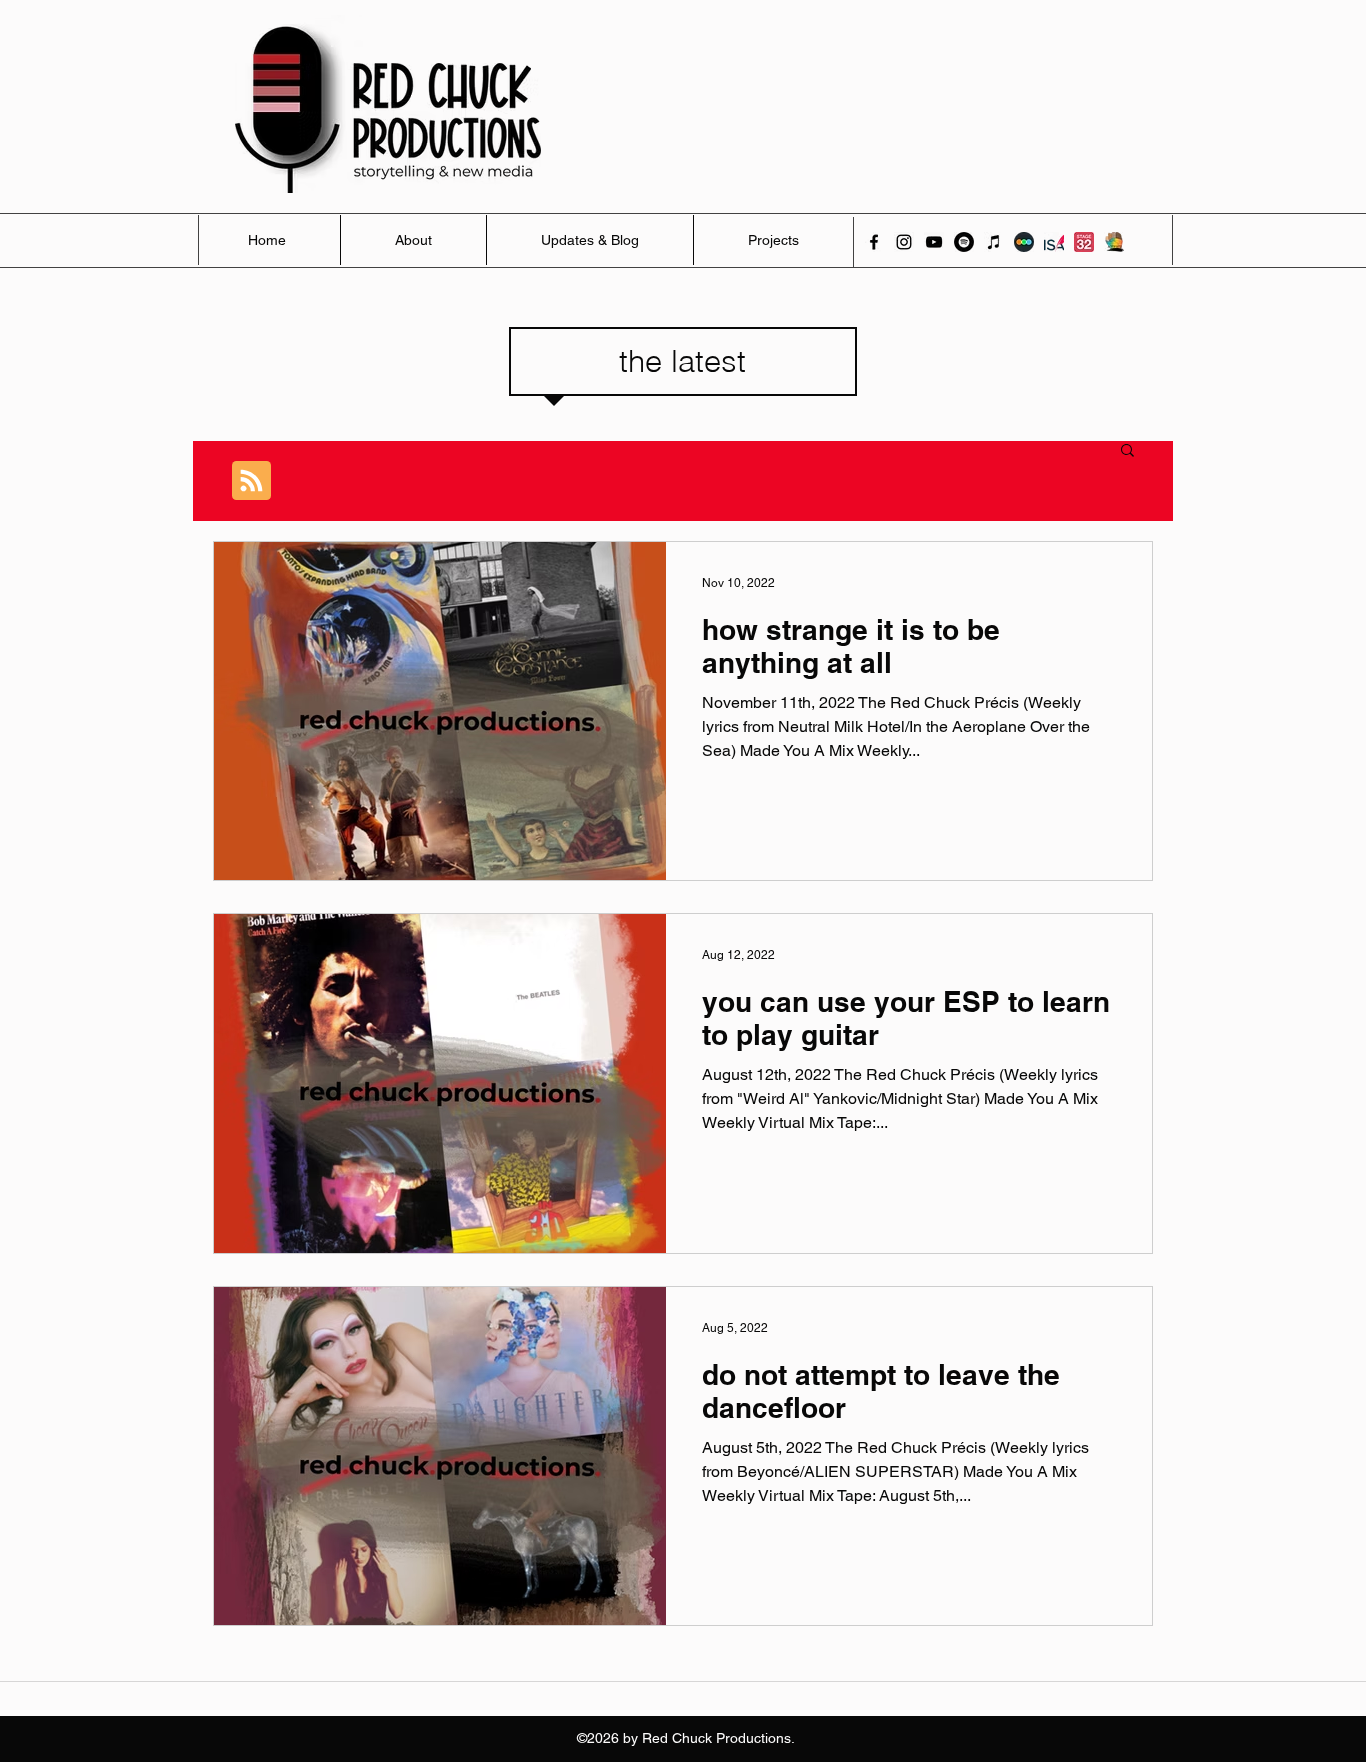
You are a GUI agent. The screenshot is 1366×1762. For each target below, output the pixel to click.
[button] (1127, 451)
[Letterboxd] (1024, 242)
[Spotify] (964, 242)
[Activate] (1114, 242)
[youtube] (934, 242)
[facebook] (874, 242)
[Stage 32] (1084, 242)
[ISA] (1054, 242)
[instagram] (904, 242)
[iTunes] (994, 242)
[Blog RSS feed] (251, 481)
